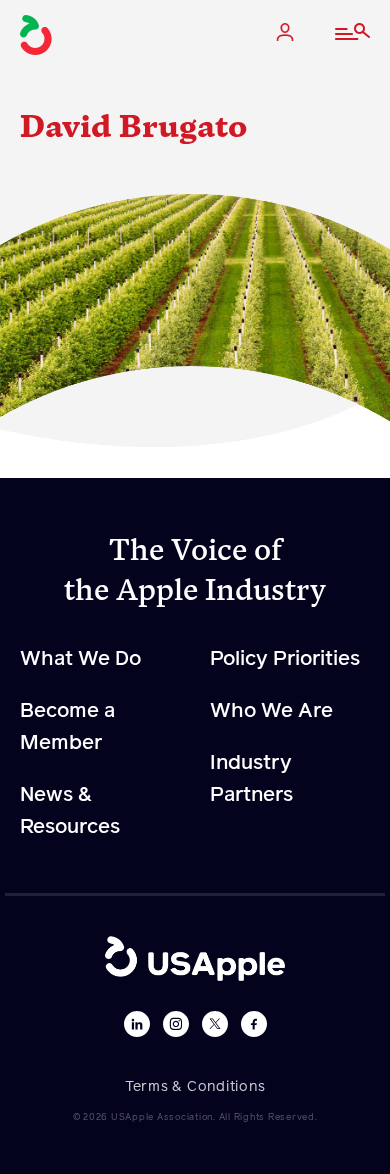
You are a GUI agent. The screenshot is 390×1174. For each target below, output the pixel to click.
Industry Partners (251, 779)
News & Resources (70, 811)
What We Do (80, 659)
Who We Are (271, 711)
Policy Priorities (285, 659)
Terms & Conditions (195, 1087)
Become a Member (67, 727)
